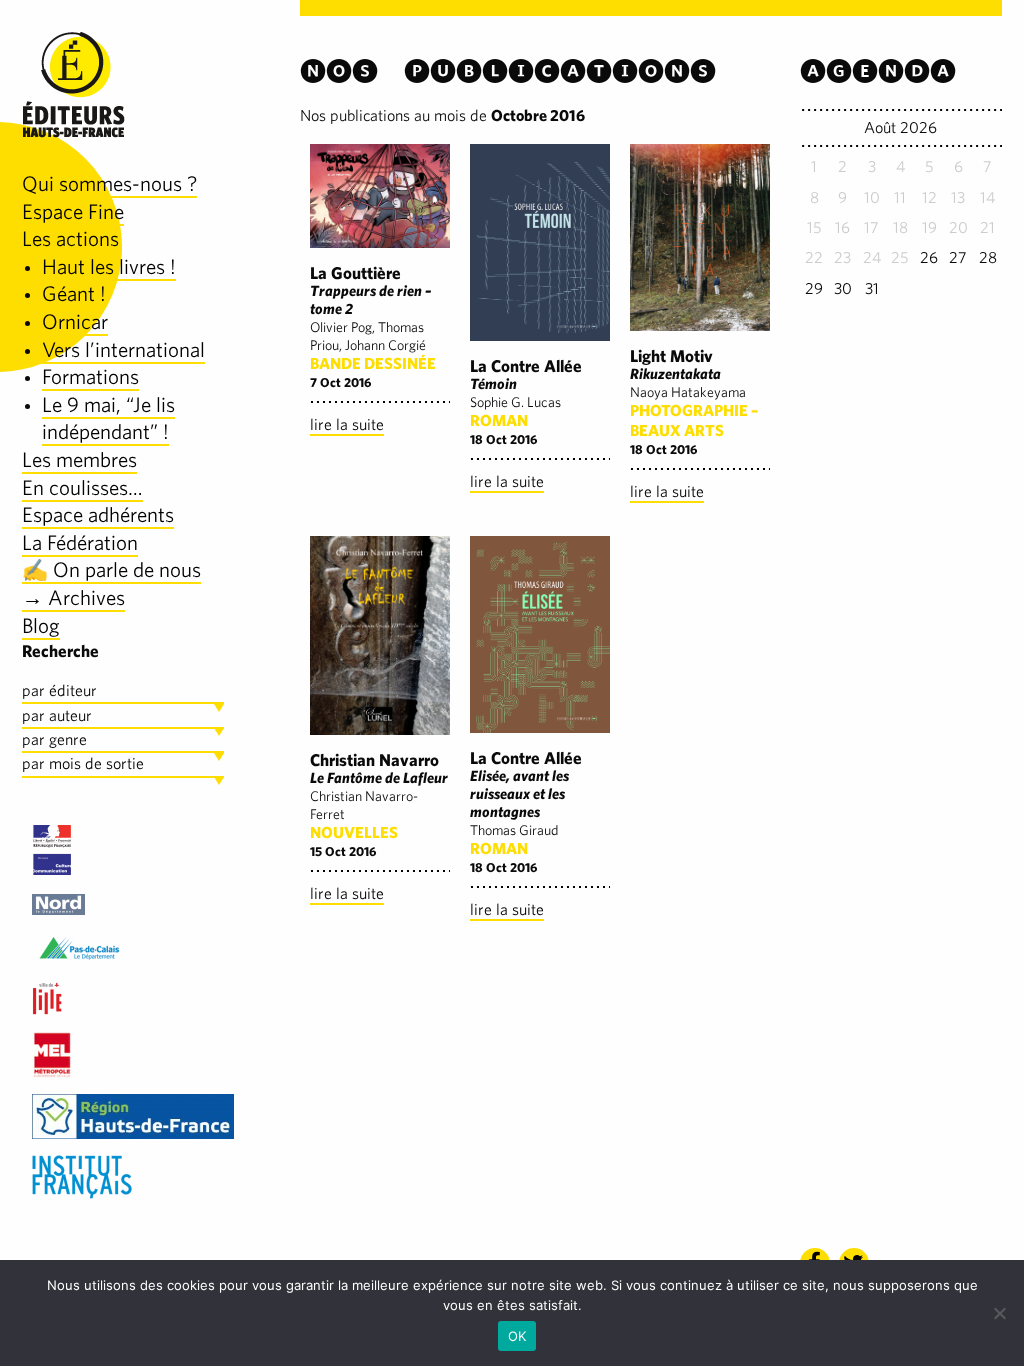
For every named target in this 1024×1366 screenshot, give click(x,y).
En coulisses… (82, 487)
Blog (41, 625)
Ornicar (75, 321)
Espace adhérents (98, 514)
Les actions (70, 238)
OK (517, 1336)
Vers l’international (123, 349)
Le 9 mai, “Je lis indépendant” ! (108, 418)
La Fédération (80, 542)
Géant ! (74, 293)
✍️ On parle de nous (111, 569)
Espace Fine (73, 211)
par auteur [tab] (57, 715)
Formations (90, 376)
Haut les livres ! (109, 266)
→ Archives (73, 597)
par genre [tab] (54, 739)
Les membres (79, 459)
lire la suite (347, 424)
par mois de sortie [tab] (83, 763)
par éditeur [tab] (59, 690)
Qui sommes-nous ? (109, 183)
